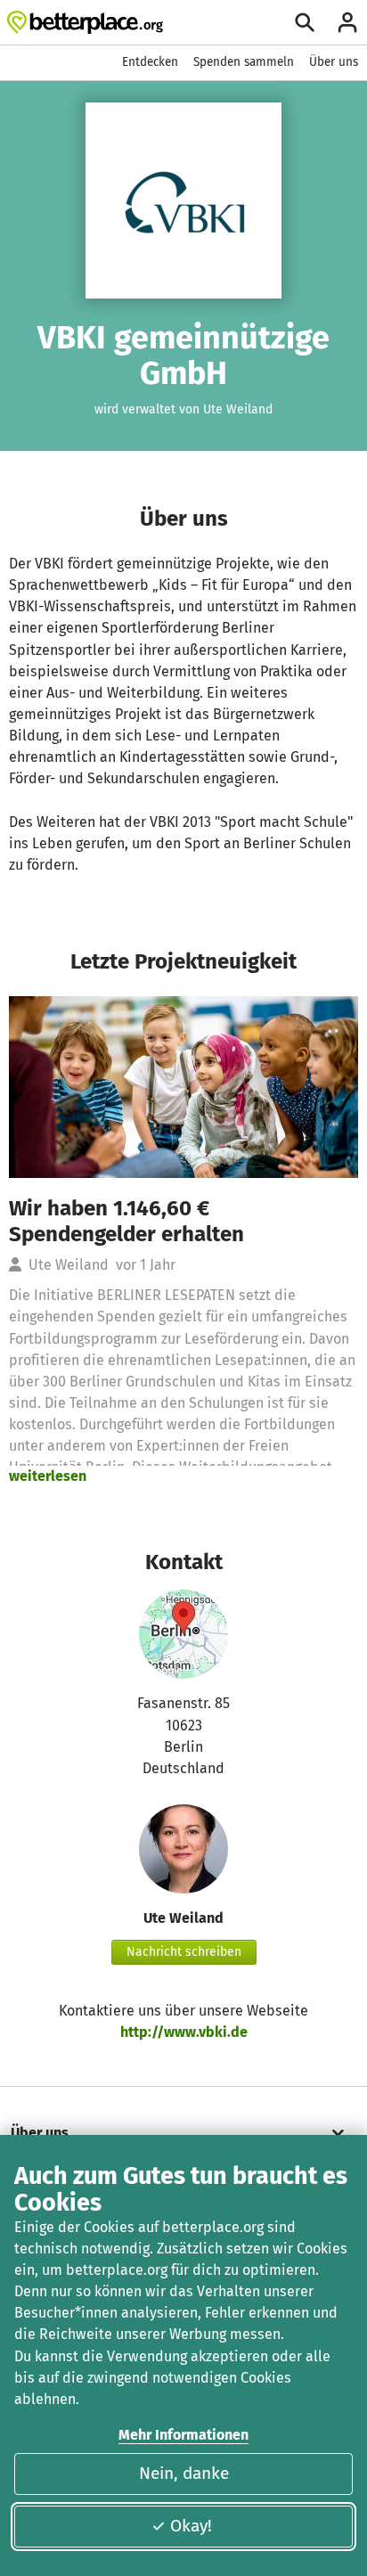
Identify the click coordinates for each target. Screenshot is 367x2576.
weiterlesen (48, 1476)
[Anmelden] (347, 22)
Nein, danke (184, 2473)
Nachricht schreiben (184, 1952)
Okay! (191, 2526)
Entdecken (150, 62)
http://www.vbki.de (184, 2032)
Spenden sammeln (244, 62)
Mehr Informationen (183, 2435)
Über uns (334, 62)
